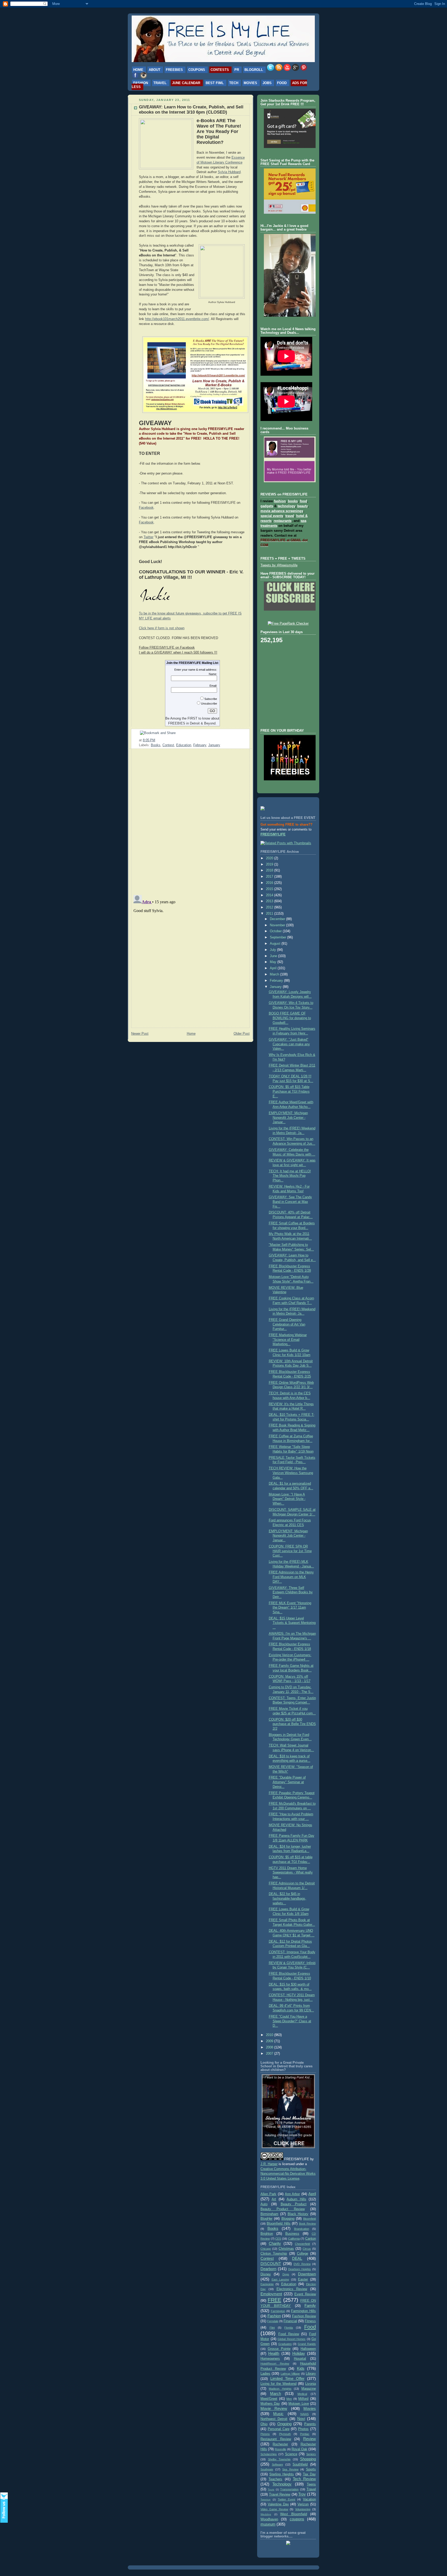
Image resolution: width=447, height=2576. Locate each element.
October (276, 931)
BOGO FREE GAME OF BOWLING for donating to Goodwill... (290, 1018)
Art (274, 2199)
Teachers (275, 2479)
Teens (311, 2484)
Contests (220, 70)
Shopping (308, 2459)
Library (311, 2374)
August (276, 944)
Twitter (148, 537)
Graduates (285, 2344)
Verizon (303, 2504)
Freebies (174, 70)
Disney (266, 2274)
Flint (272, 2328)
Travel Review (280, 2494)
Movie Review (274, 2408)
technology (286, 506)
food (303, 501)
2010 (270, 2035)
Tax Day (309, 2474)
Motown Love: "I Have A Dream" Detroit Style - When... (287, 1499)
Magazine (309, 2389)
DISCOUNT (271, 2264)
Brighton (267, 2234)
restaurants (283, 521)
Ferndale (273, 2321)
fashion (280, 501)
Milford (303, 2399)
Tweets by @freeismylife (279, 565)
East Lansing (280, 2279)
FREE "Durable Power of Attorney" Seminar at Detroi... (287, 1782)
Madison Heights (280, 2389)
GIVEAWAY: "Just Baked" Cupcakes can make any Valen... (289, 1044)
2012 (270, 907)
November (278, 925)
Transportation (289, 2489)
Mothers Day (270, 2404)
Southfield (300, 2464)
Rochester (280, 2444)
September (278, 937)
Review (310, 2439)
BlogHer (266, 2219)
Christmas (286, 2249)
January (214, 745)
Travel (160, 83)
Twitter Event (287, 2499)
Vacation (309, 2499)
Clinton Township (274, 2254)
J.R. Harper (269, 2164)
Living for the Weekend (278, 2384)
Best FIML (215, 83)
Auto (264, 2204)
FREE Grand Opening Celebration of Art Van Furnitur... (287, 1324)
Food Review (289, 2334)
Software (277, 2464)
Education (184, 745)
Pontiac (305, 2434)
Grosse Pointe (279, 2349)
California (294, 2239)
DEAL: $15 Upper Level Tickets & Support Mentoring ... (292, 1623)
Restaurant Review (276, 2439)
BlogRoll (254, 70)
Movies (250, 83)
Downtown (307, 2274)
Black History (298, 2214)
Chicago (266, 2249)
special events (272, 516)
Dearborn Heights (300, 2269)
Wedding (266, 2514)
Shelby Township (279, 2459)
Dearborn (268, 2269)
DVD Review (302, 2264)
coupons (297, 2519)
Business (292, 2234)
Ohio (264, 2424)
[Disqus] (190, 819)
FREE (274, 2300)
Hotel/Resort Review (275, 2364)
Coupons (197, 70)
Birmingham (269, 2214)
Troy (302, 2494)
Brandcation (302, 2229)
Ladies (265, 2374)
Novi (301, 2419)
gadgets (267, 506)
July (273, 950)
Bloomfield (310, 2219)
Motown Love (299, 2404)
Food (282, 83)
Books (156, 745)
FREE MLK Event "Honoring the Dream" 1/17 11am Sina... (290, 1608)
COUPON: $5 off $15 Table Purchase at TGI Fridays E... (289, 1091)
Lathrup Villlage (290, 2374)
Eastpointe (267, 2284)
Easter (303, 2279)
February (200, 745)
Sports (311, 2469)
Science (291, 2454)
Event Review (305, 2294)
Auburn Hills (296, 2199)
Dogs (286, 2274)
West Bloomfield (294, 2514)
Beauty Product (294, 2204)
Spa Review (290, 2469)
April (274, 968)
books (293, 501)
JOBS (267, 83)
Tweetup (266, 2500)
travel (290, 516)
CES (278, 2239)
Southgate (267, 2469)
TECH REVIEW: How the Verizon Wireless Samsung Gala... (291, 1473)
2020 (270, 858)
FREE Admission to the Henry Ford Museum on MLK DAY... (291, 1577)
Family (310, 2305)
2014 (270, 895)
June (274, 956)
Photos (303, 2429)
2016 (270, 883)
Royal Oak (299, 2449)
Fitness (310, 2321)
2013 (270, 901)
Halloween (308, 2349)
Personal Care (279, 2429)
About (155, 70)
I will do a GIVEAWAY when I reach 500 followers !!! (178, 652)
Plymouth (285, 2434)
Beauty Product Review (283, 2209)
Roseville (280, 2449)
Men (289, 2399)
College (303, 2254)
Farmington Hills (303, 2311)
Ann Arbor (292, 2194)
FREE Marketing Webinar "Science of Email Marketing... (288, 1340)
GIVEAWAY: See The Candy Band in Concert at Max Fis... (290, 1202)
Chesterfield (302, 2244)
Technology (282, 2484)
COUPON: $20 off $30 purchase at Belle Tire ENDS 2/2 (292, 1724)
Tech (234, 83)
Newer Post (140, 1034)
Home (138, 70)
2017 (270, 877)
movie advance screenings (282, 511)
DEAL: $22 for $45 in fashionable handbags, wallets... (288, 1898)
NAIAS (304, 2414)
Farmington (278, 2311)
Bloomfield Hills (278, 2224)
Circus (307, 2249)
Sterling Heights (281, 2474)
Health (274, 2353)
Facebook (146, 508)
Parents (310, 2424)
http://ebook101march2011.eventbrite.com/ (177, 319)
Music (278, 2414)
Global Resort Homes (292, 2339)
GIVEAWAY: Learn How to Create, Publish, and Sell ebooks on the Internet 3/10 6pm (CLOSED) (191, 110)
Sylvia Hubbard (229, 172)
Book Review (307, 2224)
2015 (270, 889)
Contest (168, 745)
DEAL (297, 2258)
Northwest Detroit (274, 2419)
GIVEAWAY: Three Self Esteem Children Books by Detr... (291, 1592)
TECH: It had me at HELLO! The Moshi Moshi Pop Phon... (290, 1176)
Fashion (141, 83)
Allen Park (268, 2194)
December (278, 919)
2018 (270, 870)
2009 (270, 2041)
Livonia (311, 2384)
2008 (270, 2047)
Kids (301, 2368)
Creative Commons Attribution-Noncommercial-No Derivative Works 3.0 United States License (288, 2174)
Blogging (288, 2219)
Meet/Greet (269, 2399)
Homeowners (270, 2359)
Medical (302, 2394)
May (274, 962)
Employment (271, 2294)
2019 (270, 864)
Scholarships (269, 2454)
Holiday (299, 2353)
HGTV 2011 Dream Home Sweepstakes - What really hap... (291, 1873)
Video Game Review (274, 2509)
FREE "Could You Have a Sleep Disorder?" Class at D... (290, 2021)
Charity (275, 2243)
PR (237, 70)
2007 (270, 2054)
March (275, 974)
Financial (290, 2321)
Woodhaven (269, 2519)
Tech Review (304, 2479)
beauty (302, 506)
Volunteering (303, 2509)
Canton (311, 2239)
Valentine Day (278, 2504)
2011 (270, 914)
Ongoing (284, 2424)
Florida (289, 2328)
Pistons (265, 2434)
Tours (271, 2489)
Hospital (300, 2359)
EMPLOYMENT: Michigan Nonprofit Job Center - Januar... (288, 1118)
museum (268, 2524)
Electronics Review (292, 2289)
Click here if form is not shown (162, 628)
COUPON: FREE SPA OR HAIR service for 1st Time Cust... (290, 1551)
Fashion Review (304, 2316)
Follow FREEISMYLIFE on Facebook (167, 647)
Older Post (242, 1034)
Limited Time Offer (287, 2378)
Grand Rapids (307, 2344)
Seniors (311, 2454)
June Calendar (186, 83)
